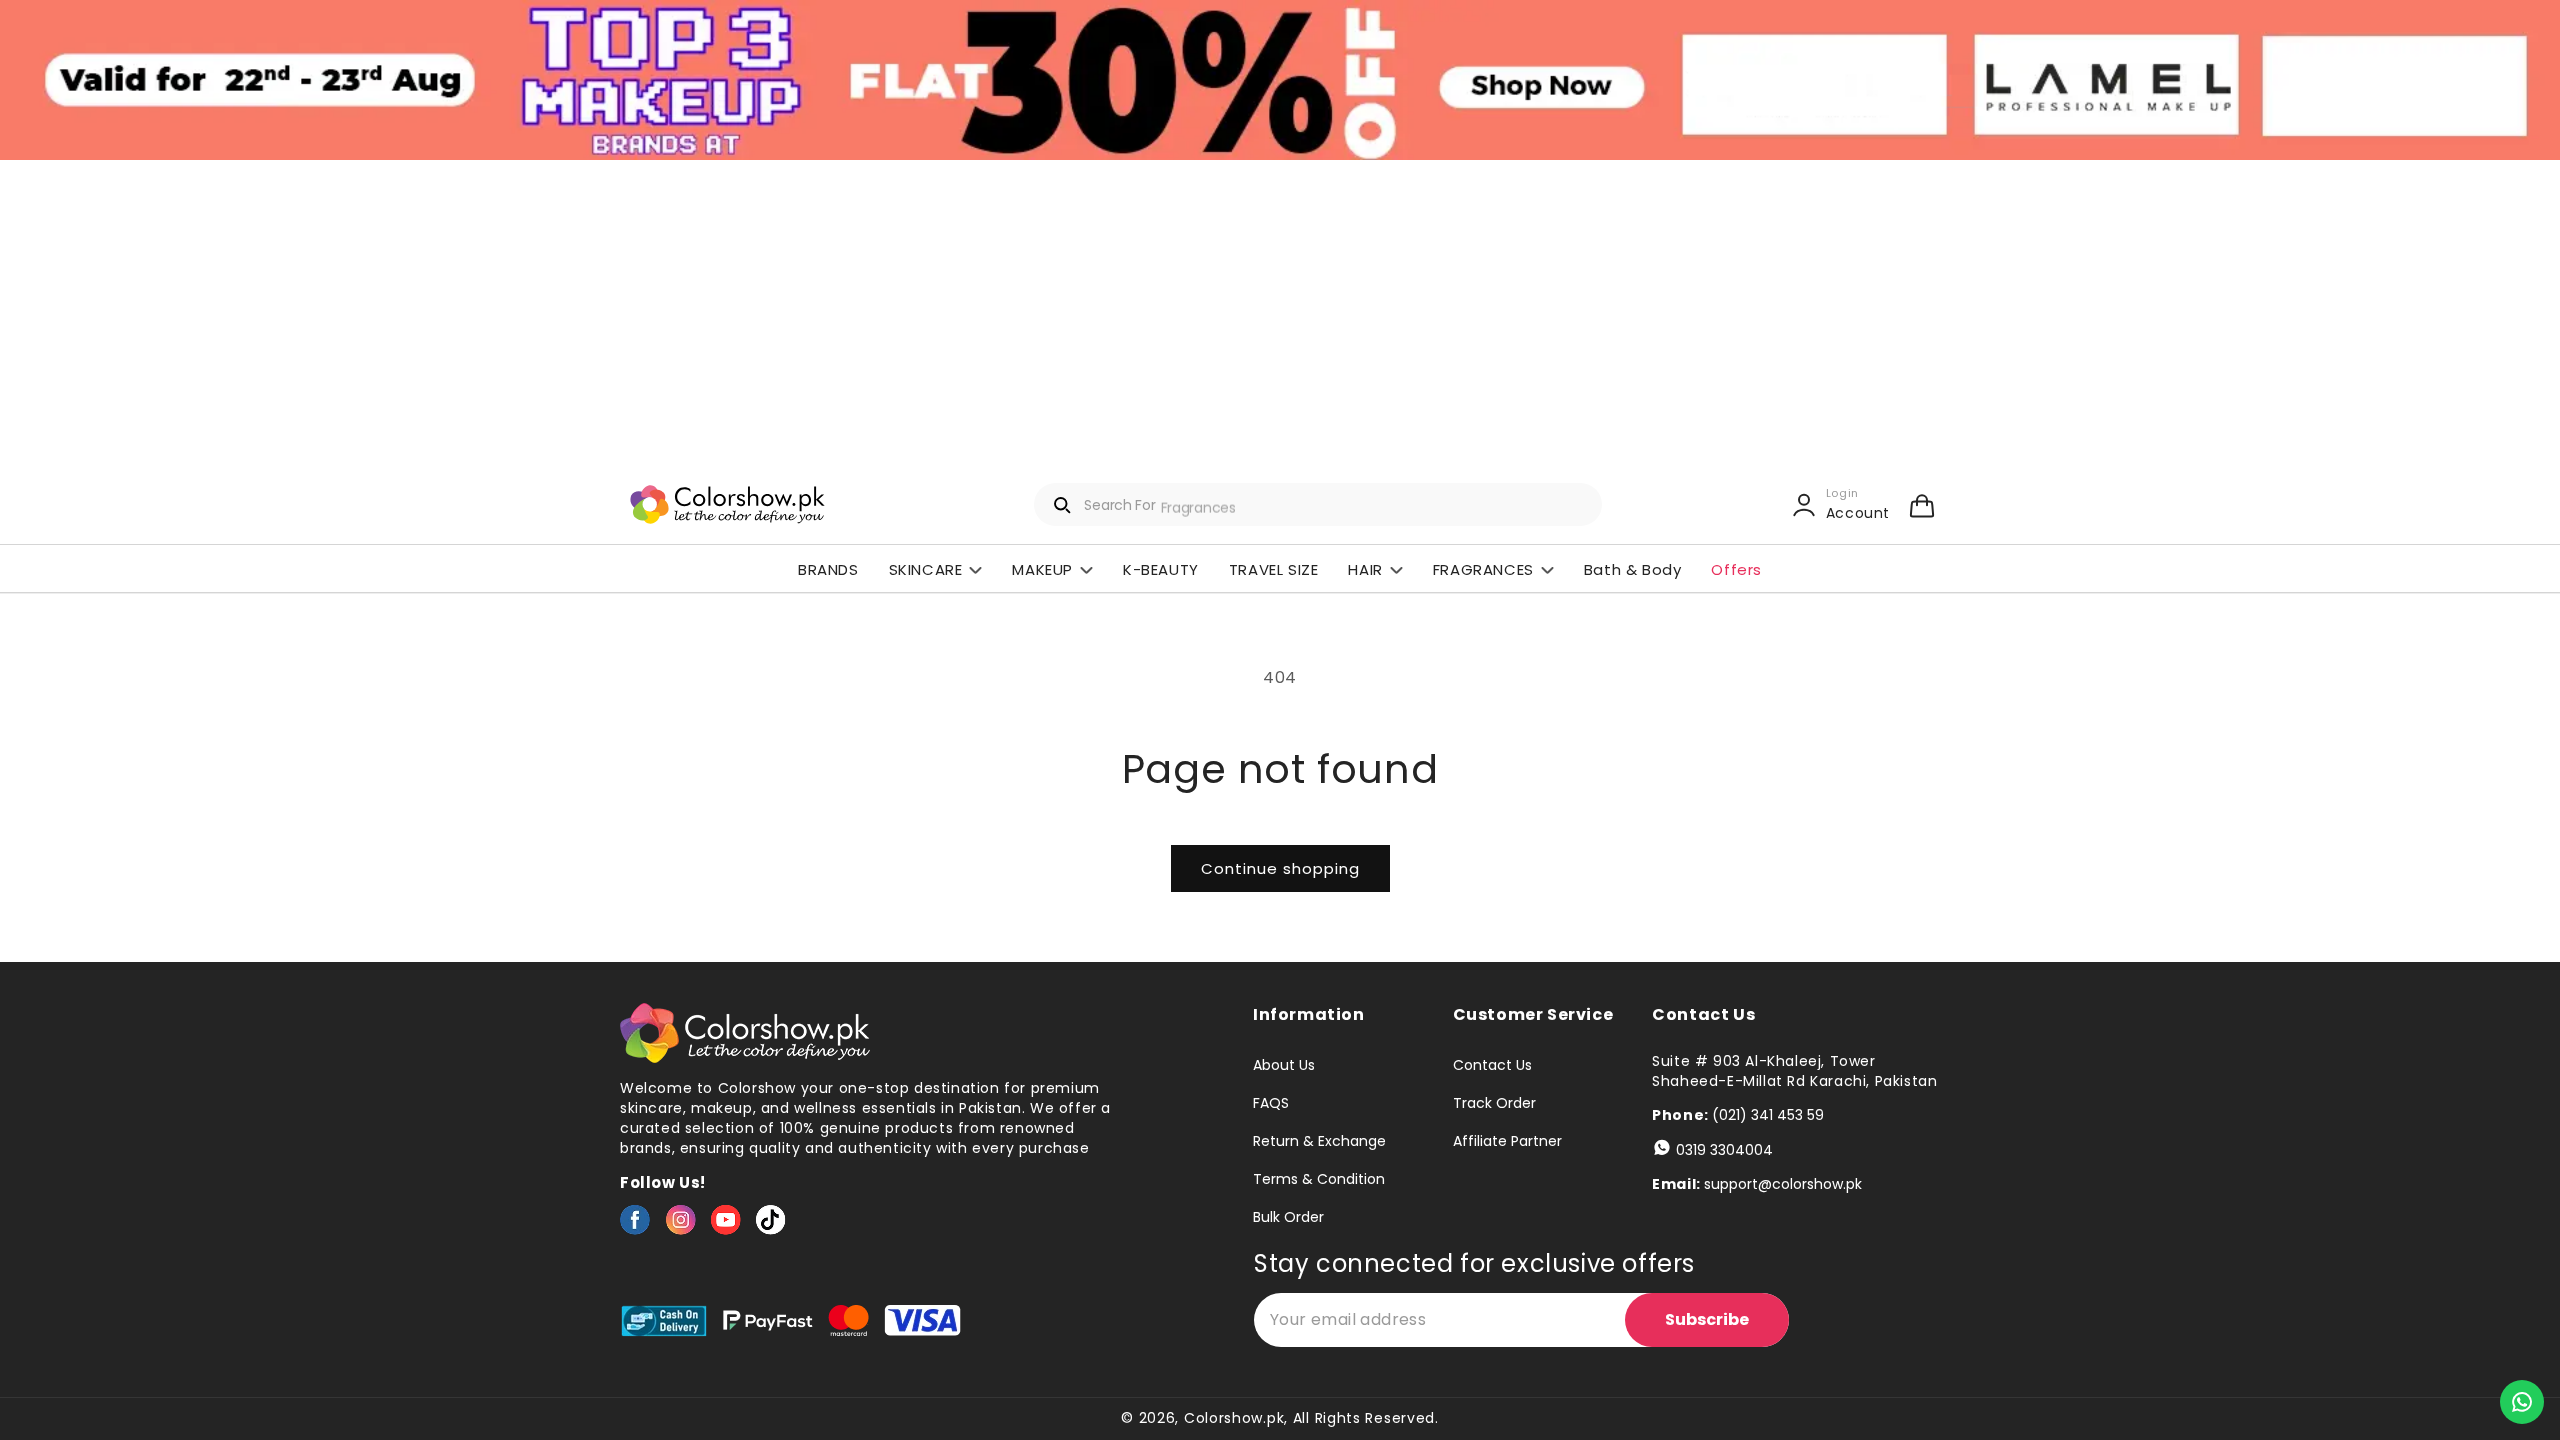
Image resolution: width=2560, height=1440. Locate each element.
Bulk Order (1288, 1217)
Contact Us (1492, 1066)
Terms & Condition (1319, 1179)
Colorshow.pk (1234, 1418)
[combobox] (1318, 504)
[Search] (1063, 505)
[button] (1922, 505)
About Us (1284, 1066)
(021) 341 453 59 (1768, 1115)
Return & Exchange (1319, 1141)
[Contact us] (2522, 1402)
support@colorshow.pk (1783, 1184)
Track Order (1494, 1103)
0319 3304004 (1724, 1150)
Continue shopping (1280, 868)
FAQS (1271, 1103)
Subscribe (1707, 1319)
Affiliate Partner (1507, 1141)
